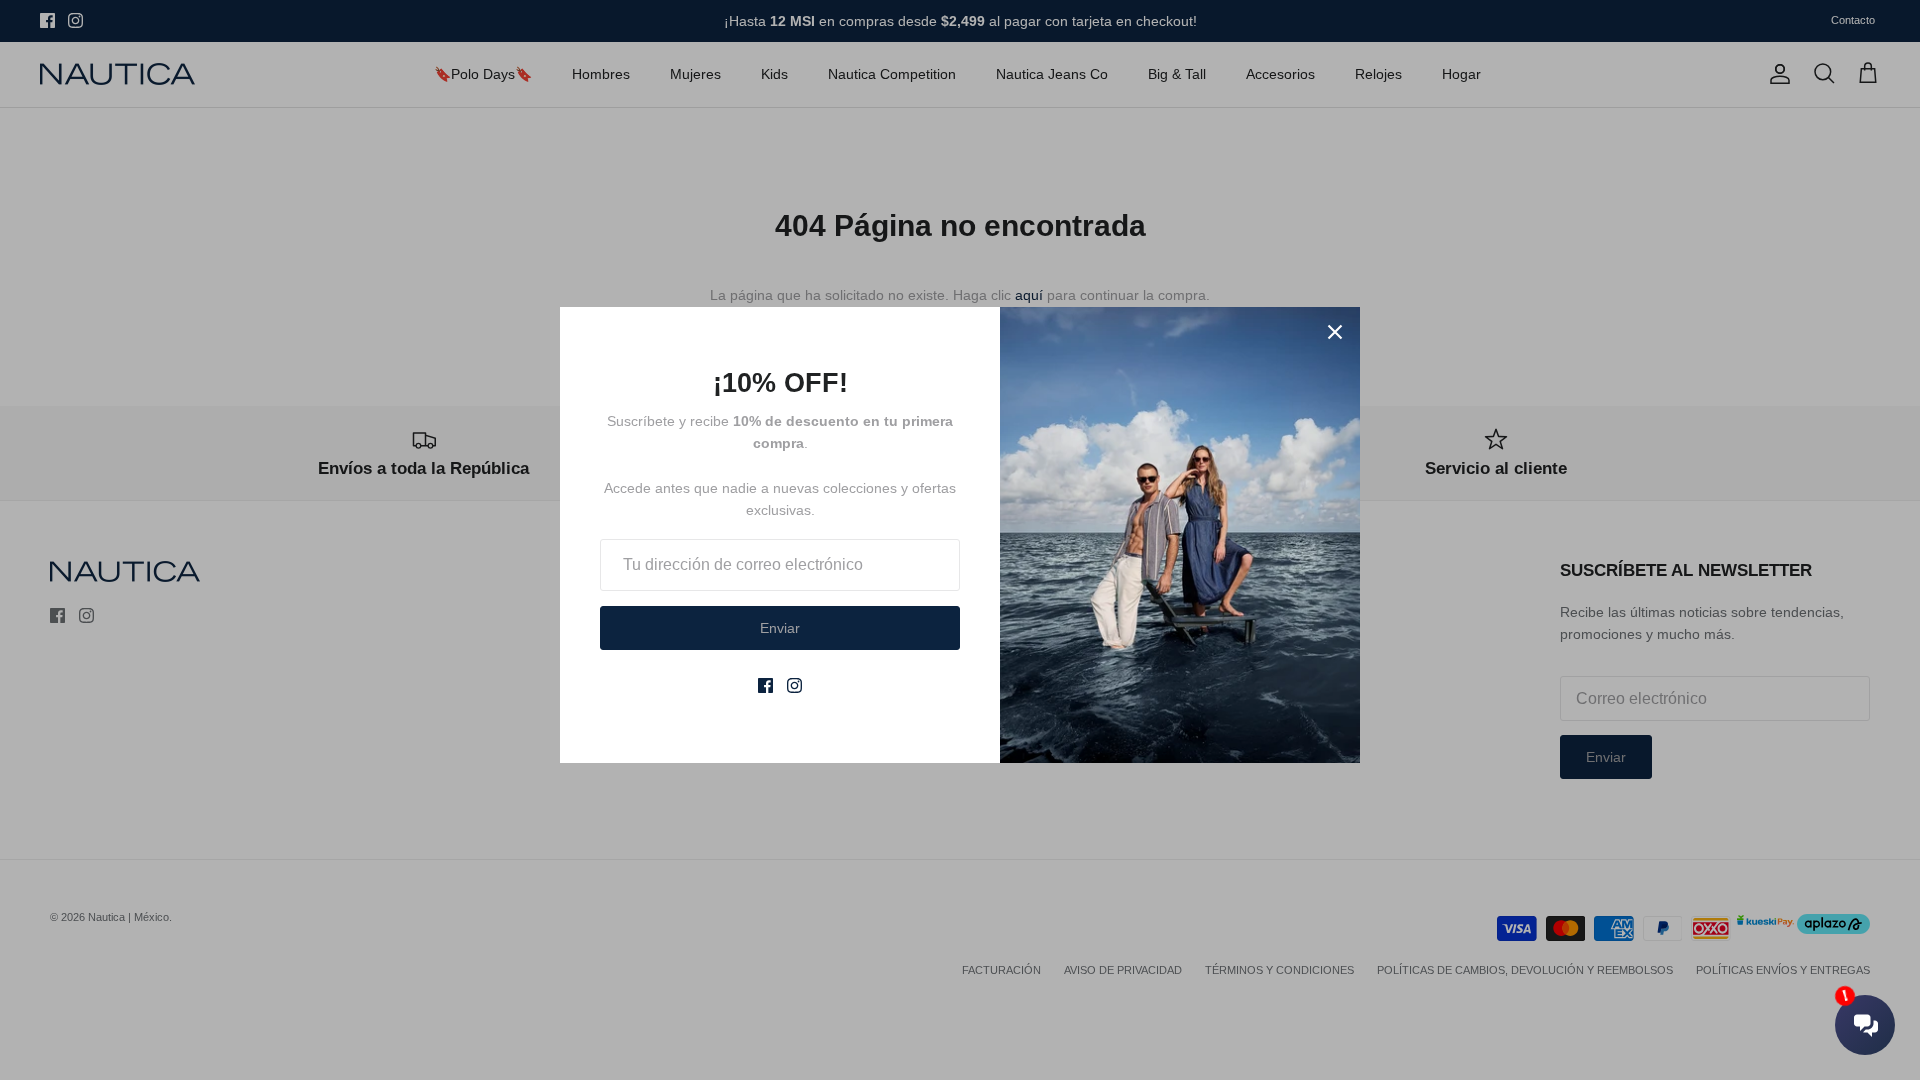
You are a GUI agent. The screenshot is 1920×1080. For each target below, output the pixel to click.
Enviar (780, 628)
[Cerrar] (1335, 332)
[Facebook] (765, 685)
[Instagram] (794, 685)
